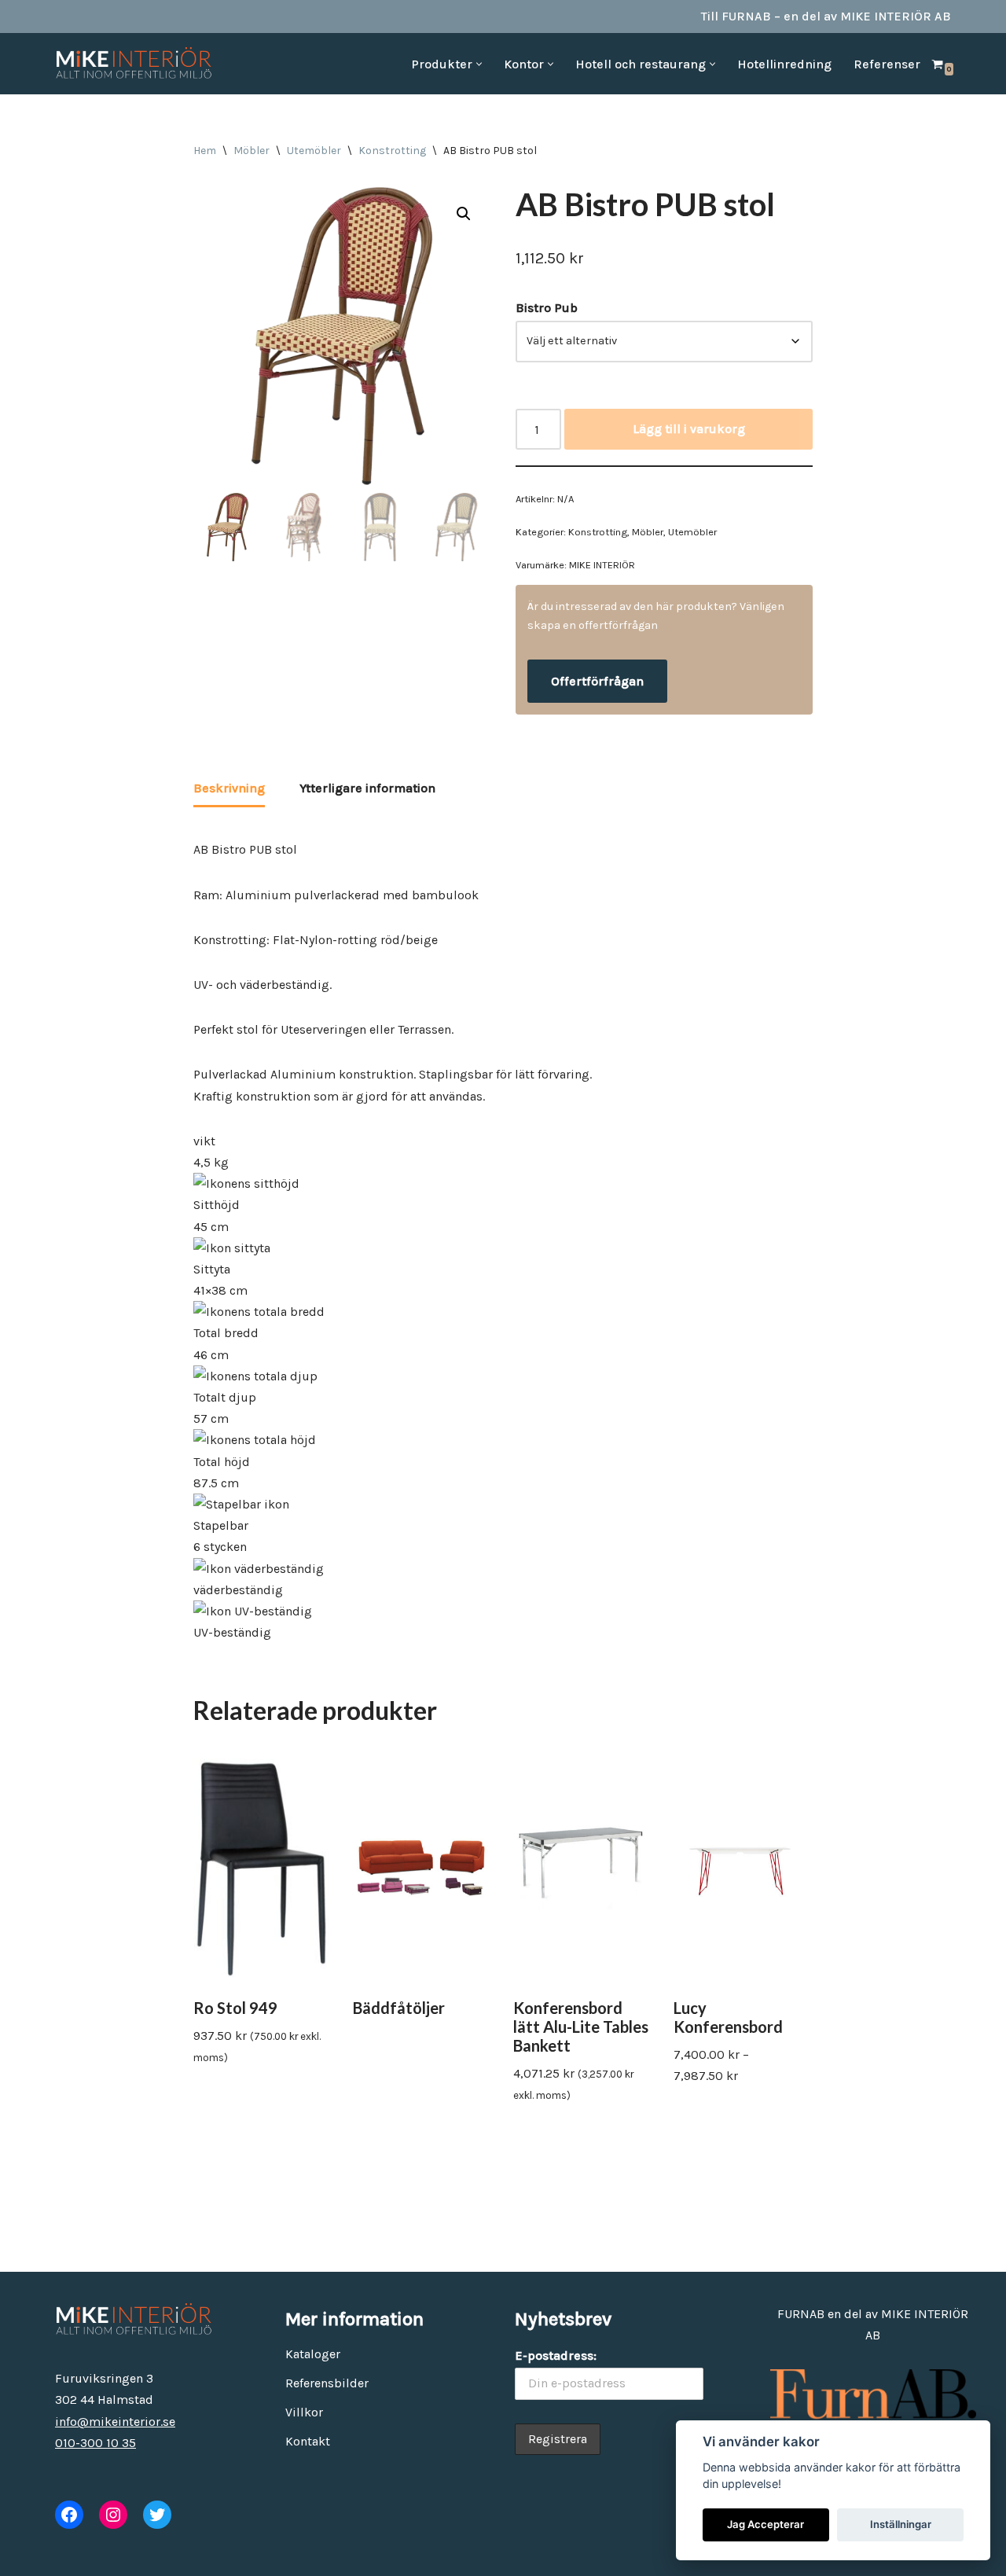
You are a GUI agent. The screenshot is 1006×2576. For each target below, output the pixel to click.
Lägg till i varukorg (689, 429)
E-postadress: (556, 2356)
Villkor (304, 2412)
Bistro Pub (547, 308)
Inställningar (901, 2524)
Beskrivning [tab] (229, 788)
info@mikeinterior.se (115, 2422)
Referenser (887, 64)
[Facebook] (69, 2515)
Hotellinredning (784, 64)
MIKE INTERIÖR (602, 565)
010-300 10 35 (95, 2443)
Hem (205, 151)
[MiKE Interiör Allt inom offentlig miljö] (134, 64)
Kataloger (313, 2354)
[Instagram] (113, 2515)
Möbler (251, 151)
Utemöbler (314, 151)
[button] (479, 64)
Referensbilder (327, 2383)
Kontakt (308, 2441)
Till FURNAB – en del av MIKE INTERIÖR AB (826, 16)
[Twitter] (157, 2515)
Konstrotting (392, 151)
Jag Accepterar (766, 2524)
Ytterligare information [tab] (367, 788)
